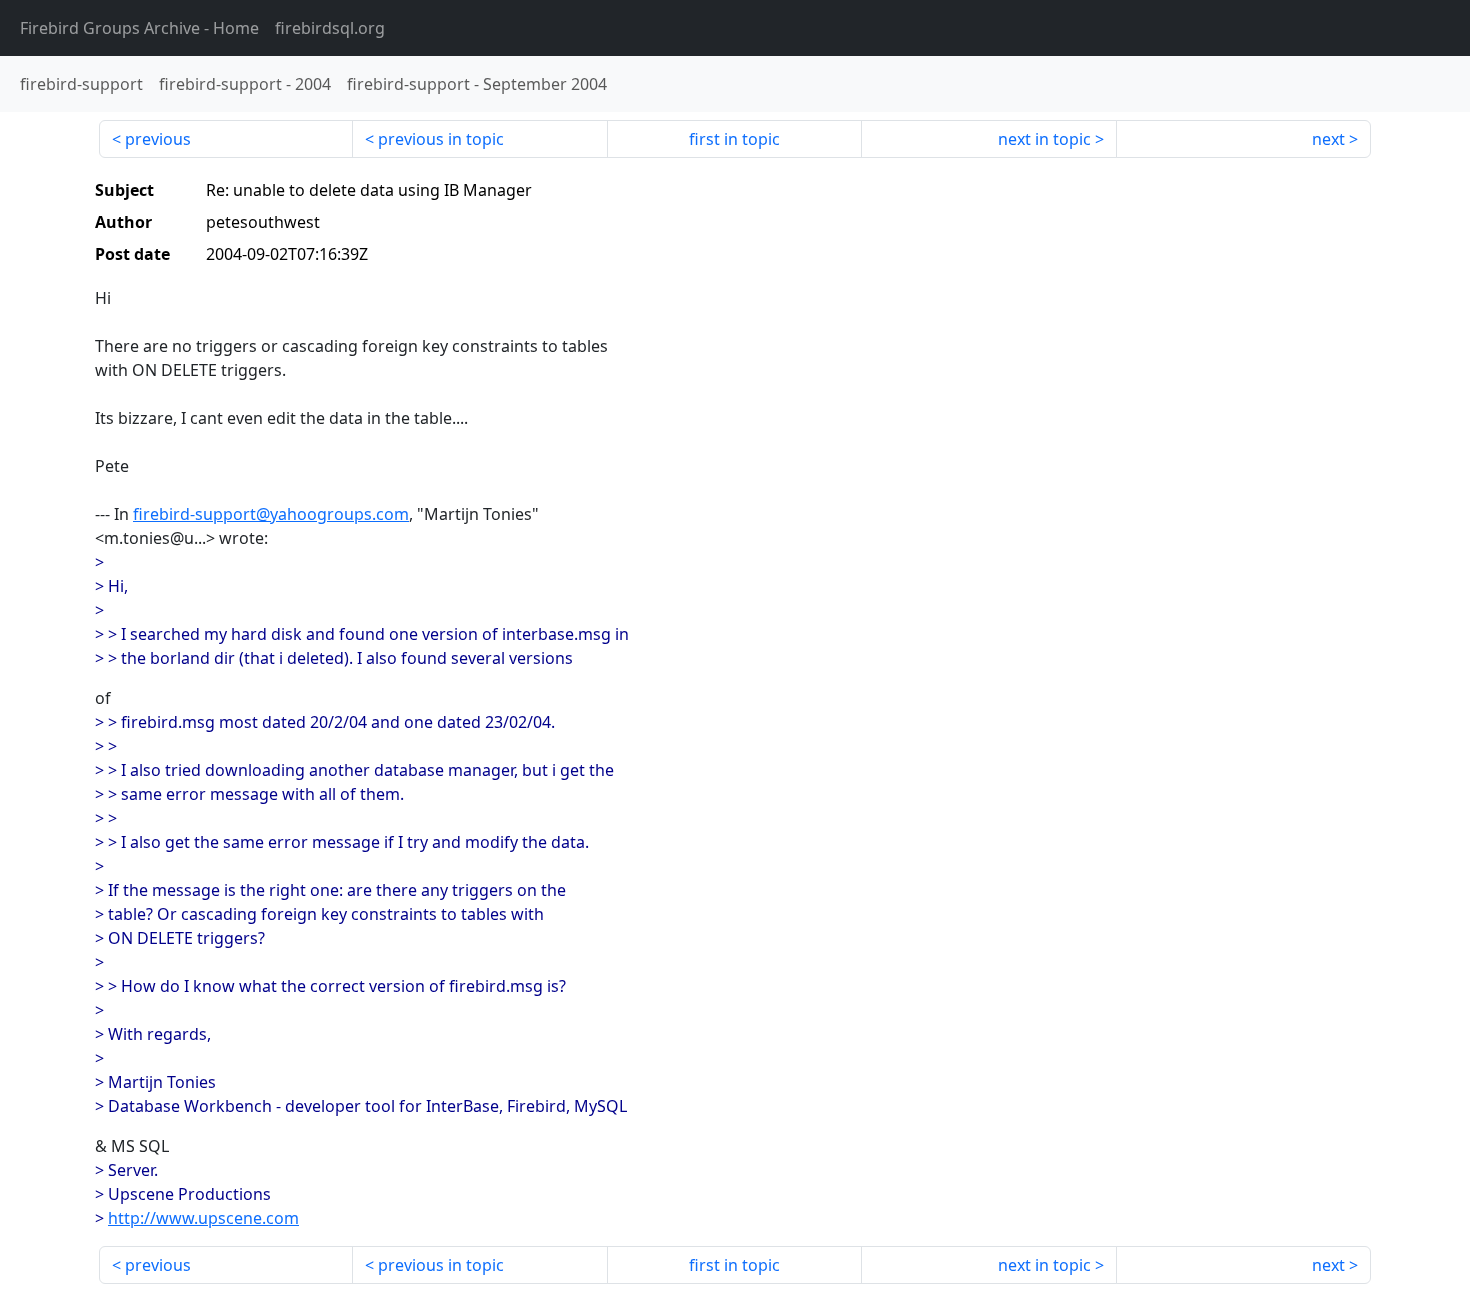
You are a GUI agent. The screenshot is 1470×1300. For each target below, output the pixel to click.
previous (158, 139)
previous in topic (441, 139)
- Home (139, 28)
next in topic (1044, 139)
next (1328, 139)
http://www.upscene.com (203, 1218)
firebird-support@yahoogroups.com (271, 514)
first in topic (734, 139)
